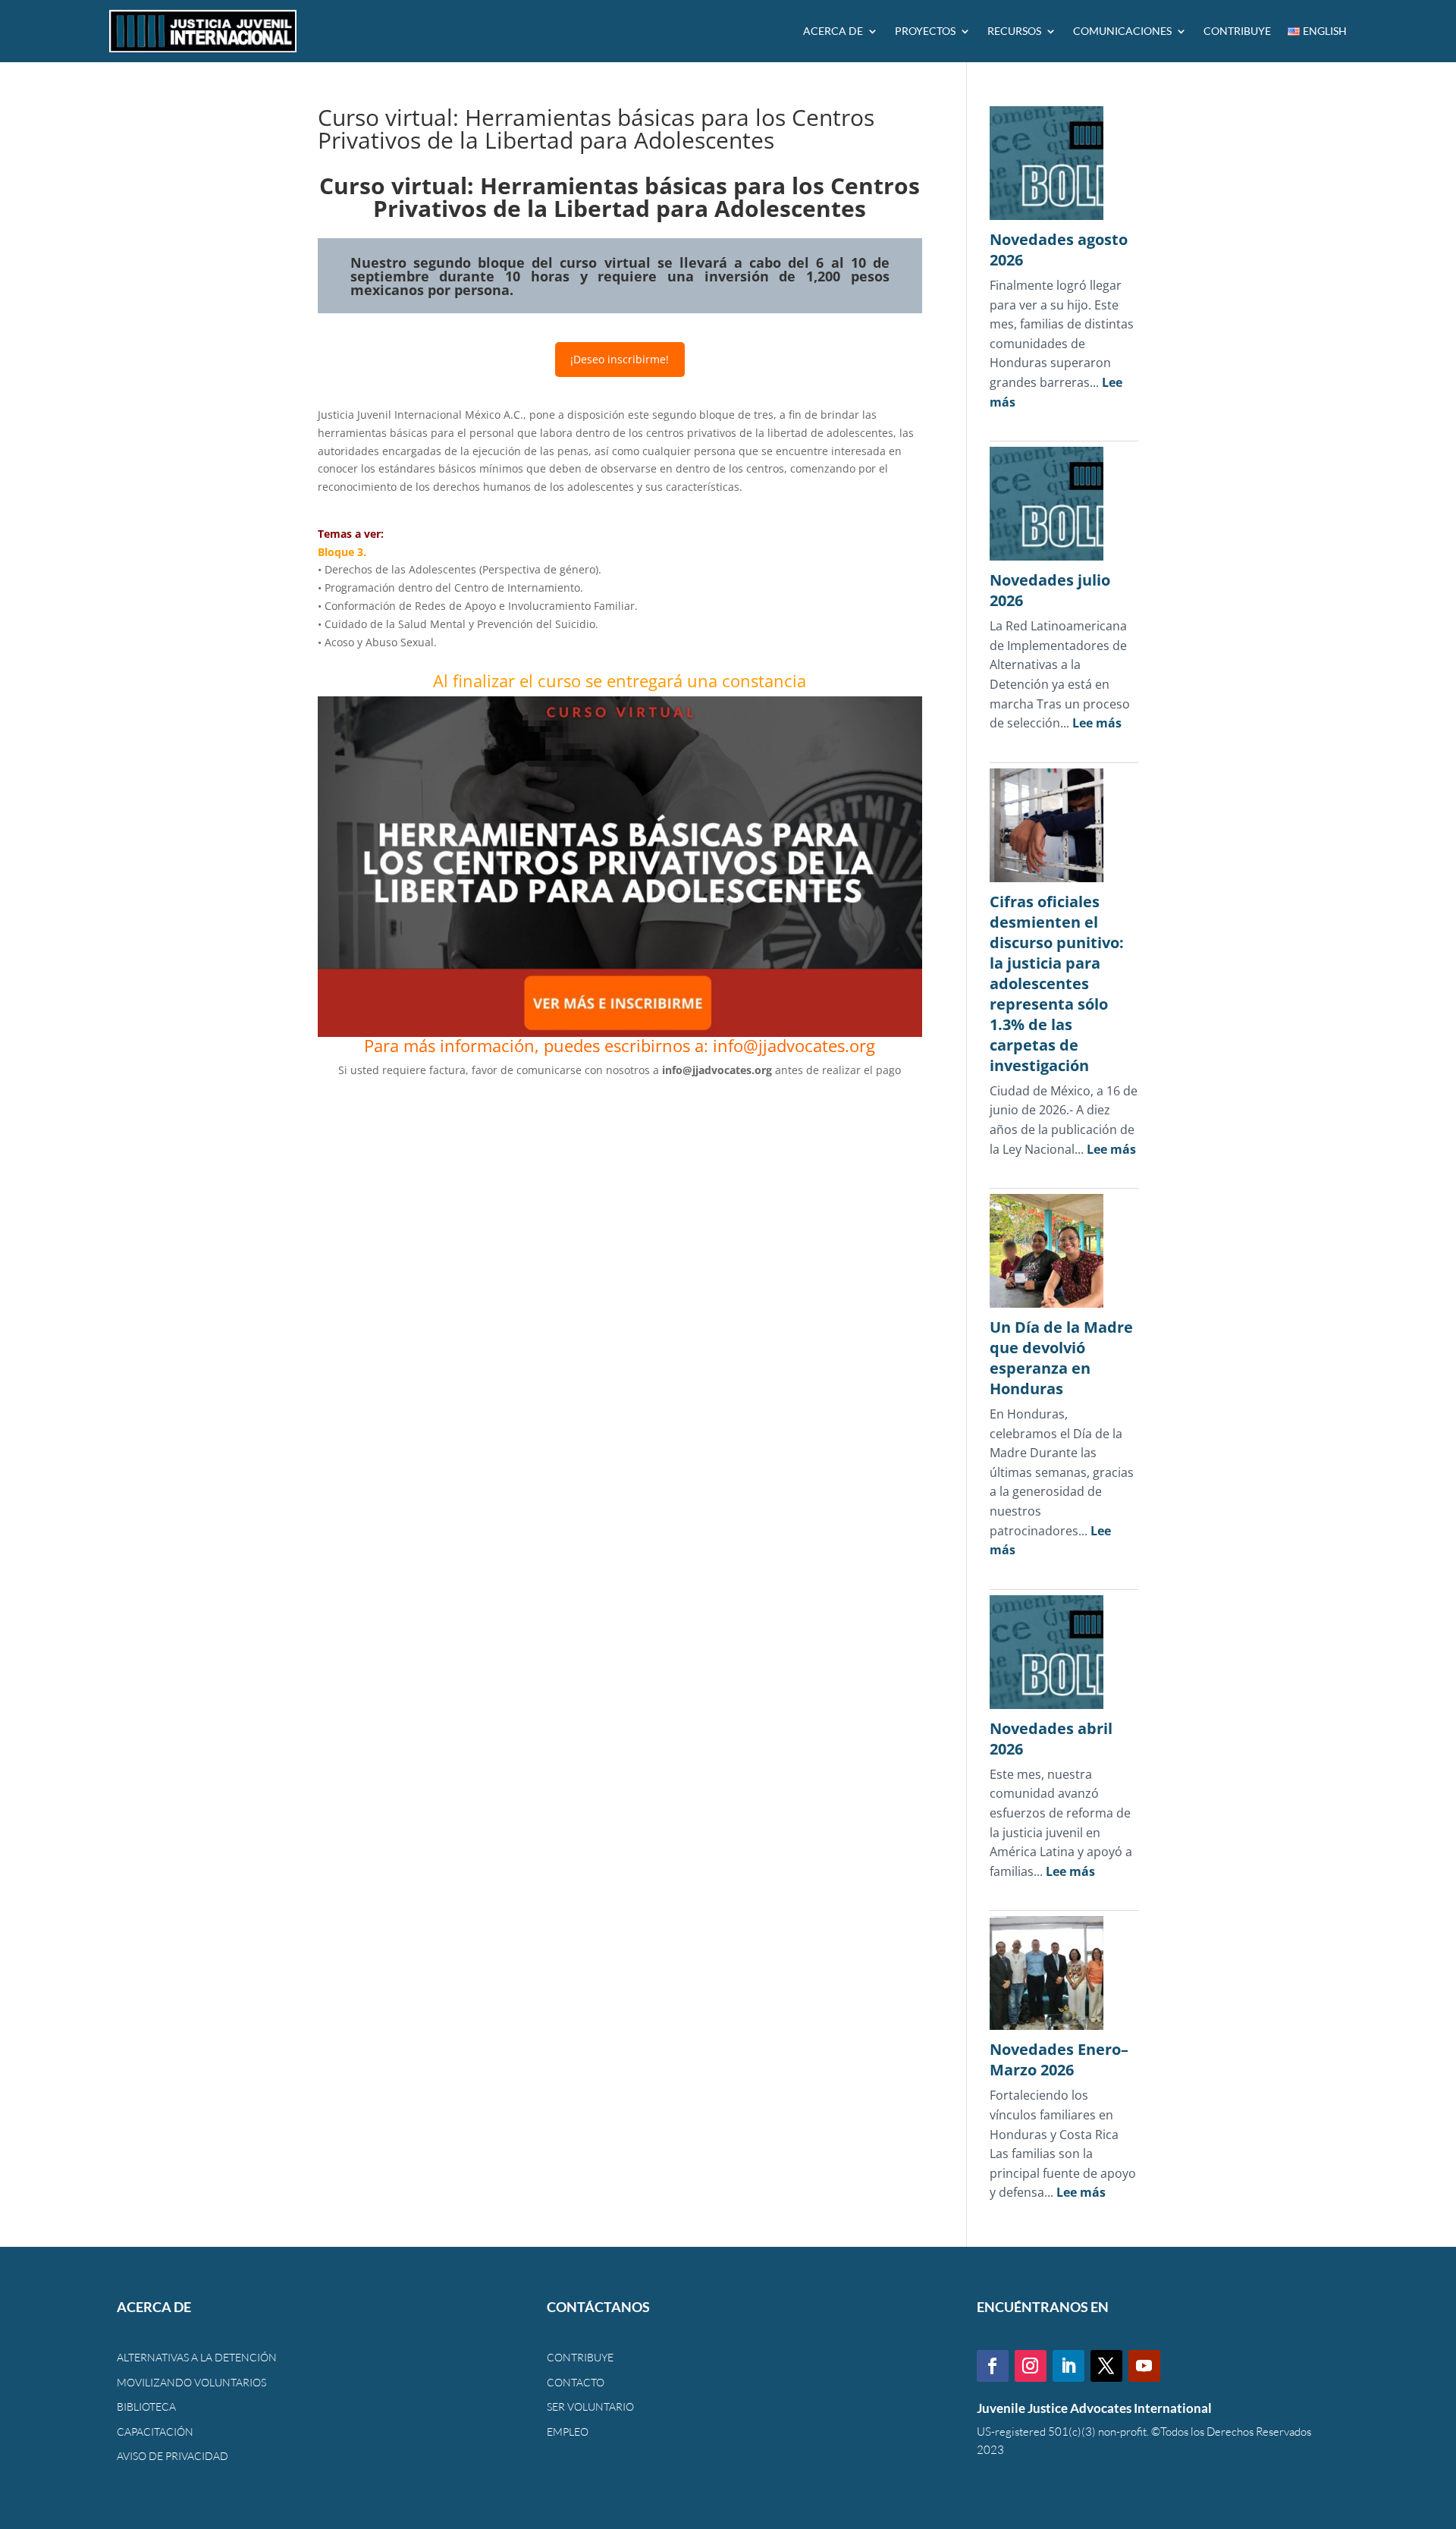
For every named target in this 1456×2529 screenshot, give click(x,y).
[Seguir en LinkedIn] (1068, 2366)
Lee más (1097, 723)
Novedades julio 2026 (1050, 590)
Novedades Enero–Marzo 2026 (1059, 2059)
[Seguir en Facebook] (993, 2366)
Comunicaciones (1122, 31)
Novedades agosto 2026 (1059, 250)
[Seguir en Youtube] (1144, 2366)
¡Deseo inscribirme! (620, 359)
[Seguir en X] (1106, 2366)
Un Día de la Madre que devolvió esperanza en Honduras (1061, 1358)
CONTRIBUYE (1237, 31)
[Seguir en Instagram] (1031, 2366)
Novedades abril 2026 (1051, 1739)
